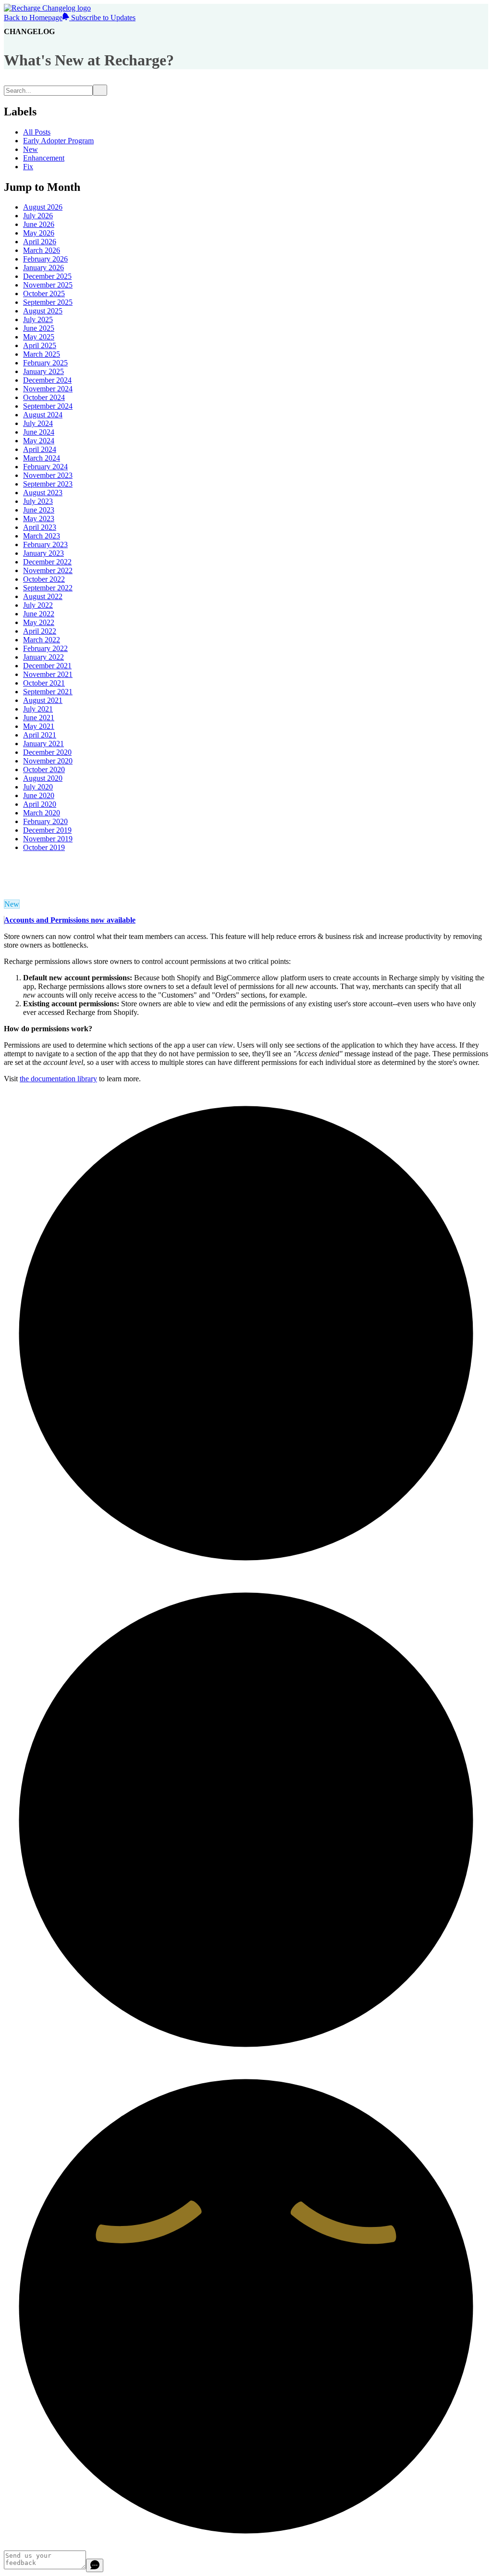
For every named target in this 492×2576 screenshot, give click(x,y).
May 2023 (39, 519)
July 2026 (38, 216)
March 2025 (42, 354)
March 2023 (42, 536)
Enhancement (44, 158)
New (31, 149)
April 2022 (40, 631)
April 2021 (40, 735)
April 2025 (40, 345)
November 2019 (48, 839)
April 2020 (40, 804)
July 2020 (38, 787)
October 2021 (44, 683)
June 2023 (39, 510)
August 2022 (43, 596)
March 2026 (42, 250)
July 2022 (38, 605)
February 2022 (45, 648)
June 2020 (39, 795)
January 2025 (43, 371)
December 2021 (47, 666)
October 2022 (44, 579)
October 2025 (44, 294)
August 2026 (43, 207)
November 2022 (48, 570)
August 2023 (43, 493)
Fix (28, 167)
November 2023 (48, 475)
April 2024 (40, 449)
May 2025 (39, 337)
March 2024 (42, 458)
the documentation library (58, 1079)
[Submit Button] (100, 90)
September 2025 (48, 302)
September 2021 (48, 692)
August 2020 (43, 778)
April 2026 (40, 242)
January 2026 (43, 268)
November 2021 (48, 674)
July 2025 (38, 319)
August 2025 (43, 311)
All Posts (37, 132)
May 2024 (39, 441)
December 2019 (47, 830)
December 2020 (47, 752)
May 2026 (39, 233)
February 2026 (45, 259)
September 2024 (48, 406)
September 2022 (48, 588)
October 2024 (44, 397)
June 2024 (39, 432)
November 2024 (48, 389)
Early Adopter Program (58, 141)
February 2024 (45, 467)
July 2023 (38, 501)
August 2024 (43, 415)
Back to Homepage (33, 18)
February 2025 (45, 363)
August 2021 (43, 700)
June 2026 (39, 224)
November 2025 (48, 285)
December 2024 (47, 380)
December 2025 (47, 276)
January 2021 (43, 744)
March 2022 (42, 640)
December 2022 (47, 562)
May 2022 (39, 622)
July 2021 (38, 709)
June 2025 (39, 328)
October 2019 (44, 847)
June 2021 (39, 718)
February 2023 (45, 544)
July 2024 (38, 423)
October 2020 (44, 769)
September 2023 (48, 484)
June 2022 (39, 614)
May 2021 (39, 726)
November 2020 (48, 761)
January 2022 (43, 657)
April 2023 (40, 527)
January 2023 (43, 553)
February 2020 (45, 821)
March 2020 (42, 813)
